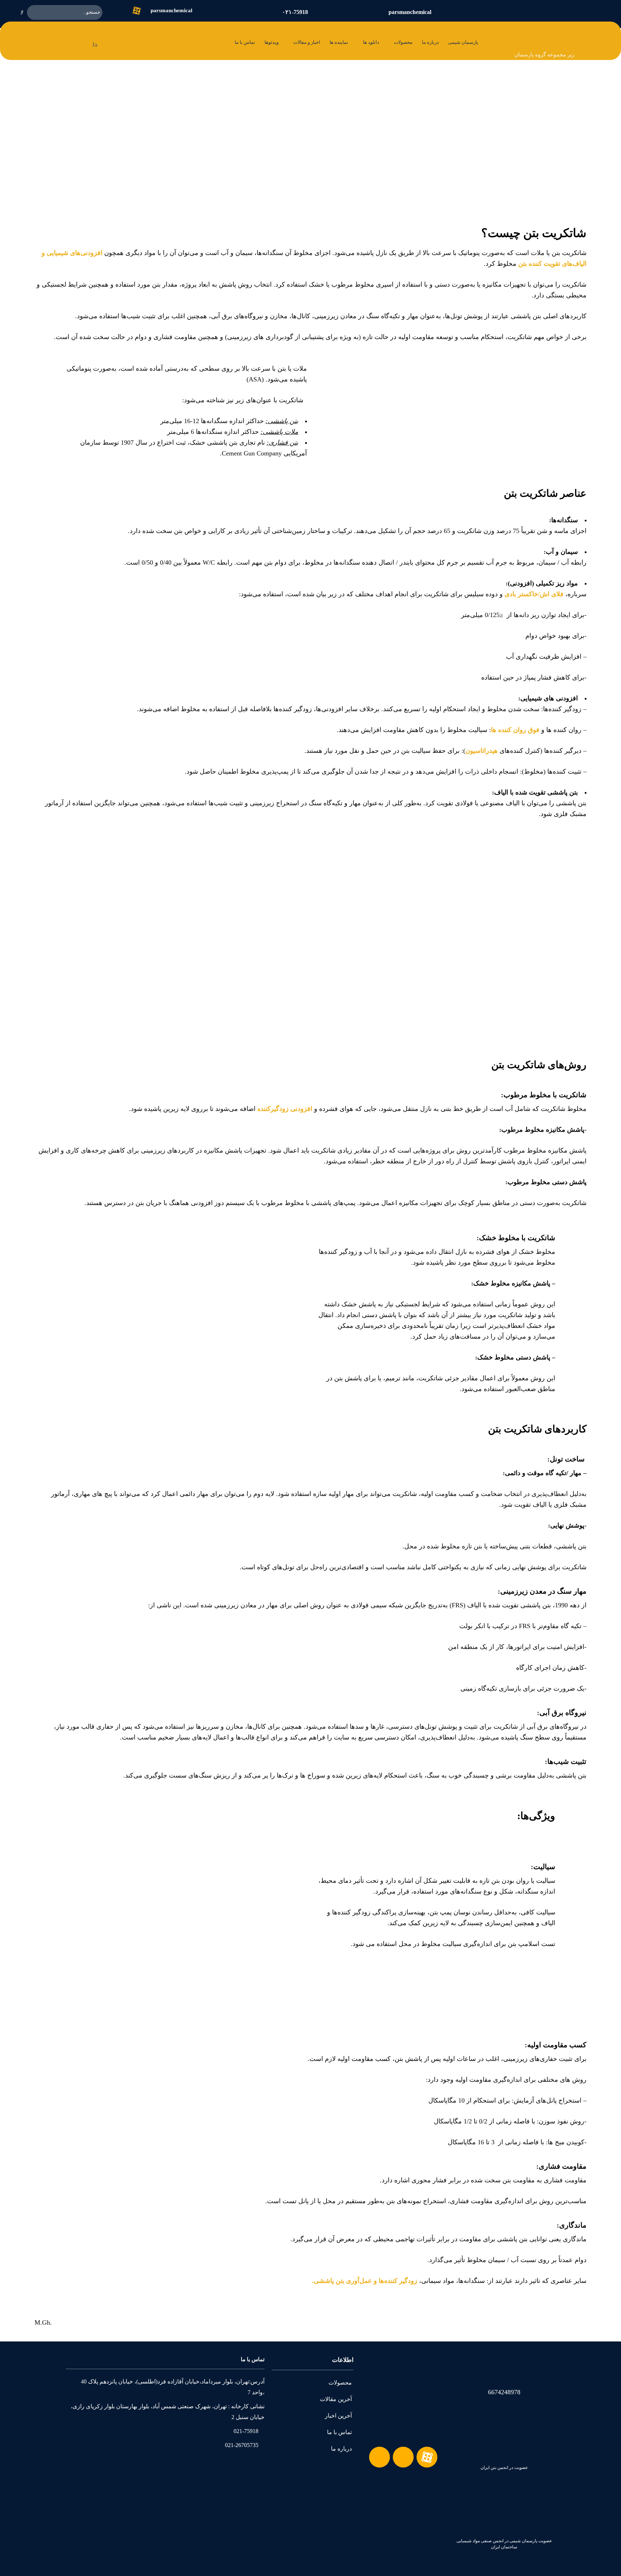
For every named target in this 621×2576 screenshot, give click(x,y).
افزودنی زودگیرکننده (285, 1109)
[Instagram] (403, 2457)
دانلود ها (371, 42)
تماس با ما (245, 42)
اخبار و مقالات (307, 42)
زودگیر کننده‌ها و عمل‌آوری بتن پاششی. (365, 2281)
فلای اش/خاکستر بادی (534, 594)
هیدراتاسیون (482, 751)
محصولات (403, 42)
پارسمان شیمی (463, 42)
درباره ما (430, 42)
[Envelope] (379, 2457)
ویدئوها (272, 42)
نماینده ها (339, 42)
